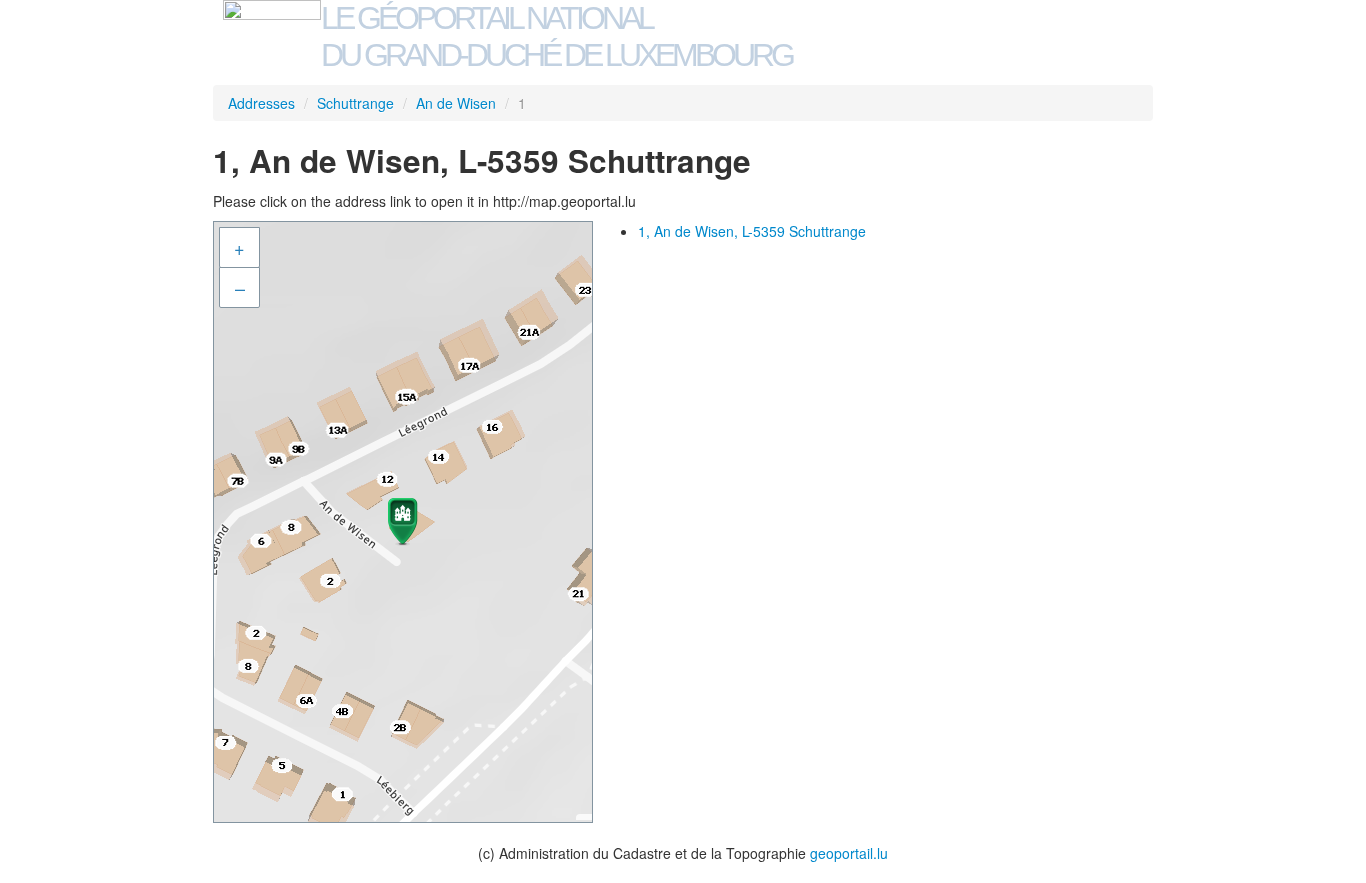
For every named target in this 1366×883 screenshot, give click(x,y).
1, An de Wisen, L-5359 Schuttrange (752, 231)
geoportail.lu (849, 853)
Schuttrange (355, 103)
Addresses (261, 103)
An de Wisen (456, 103)
